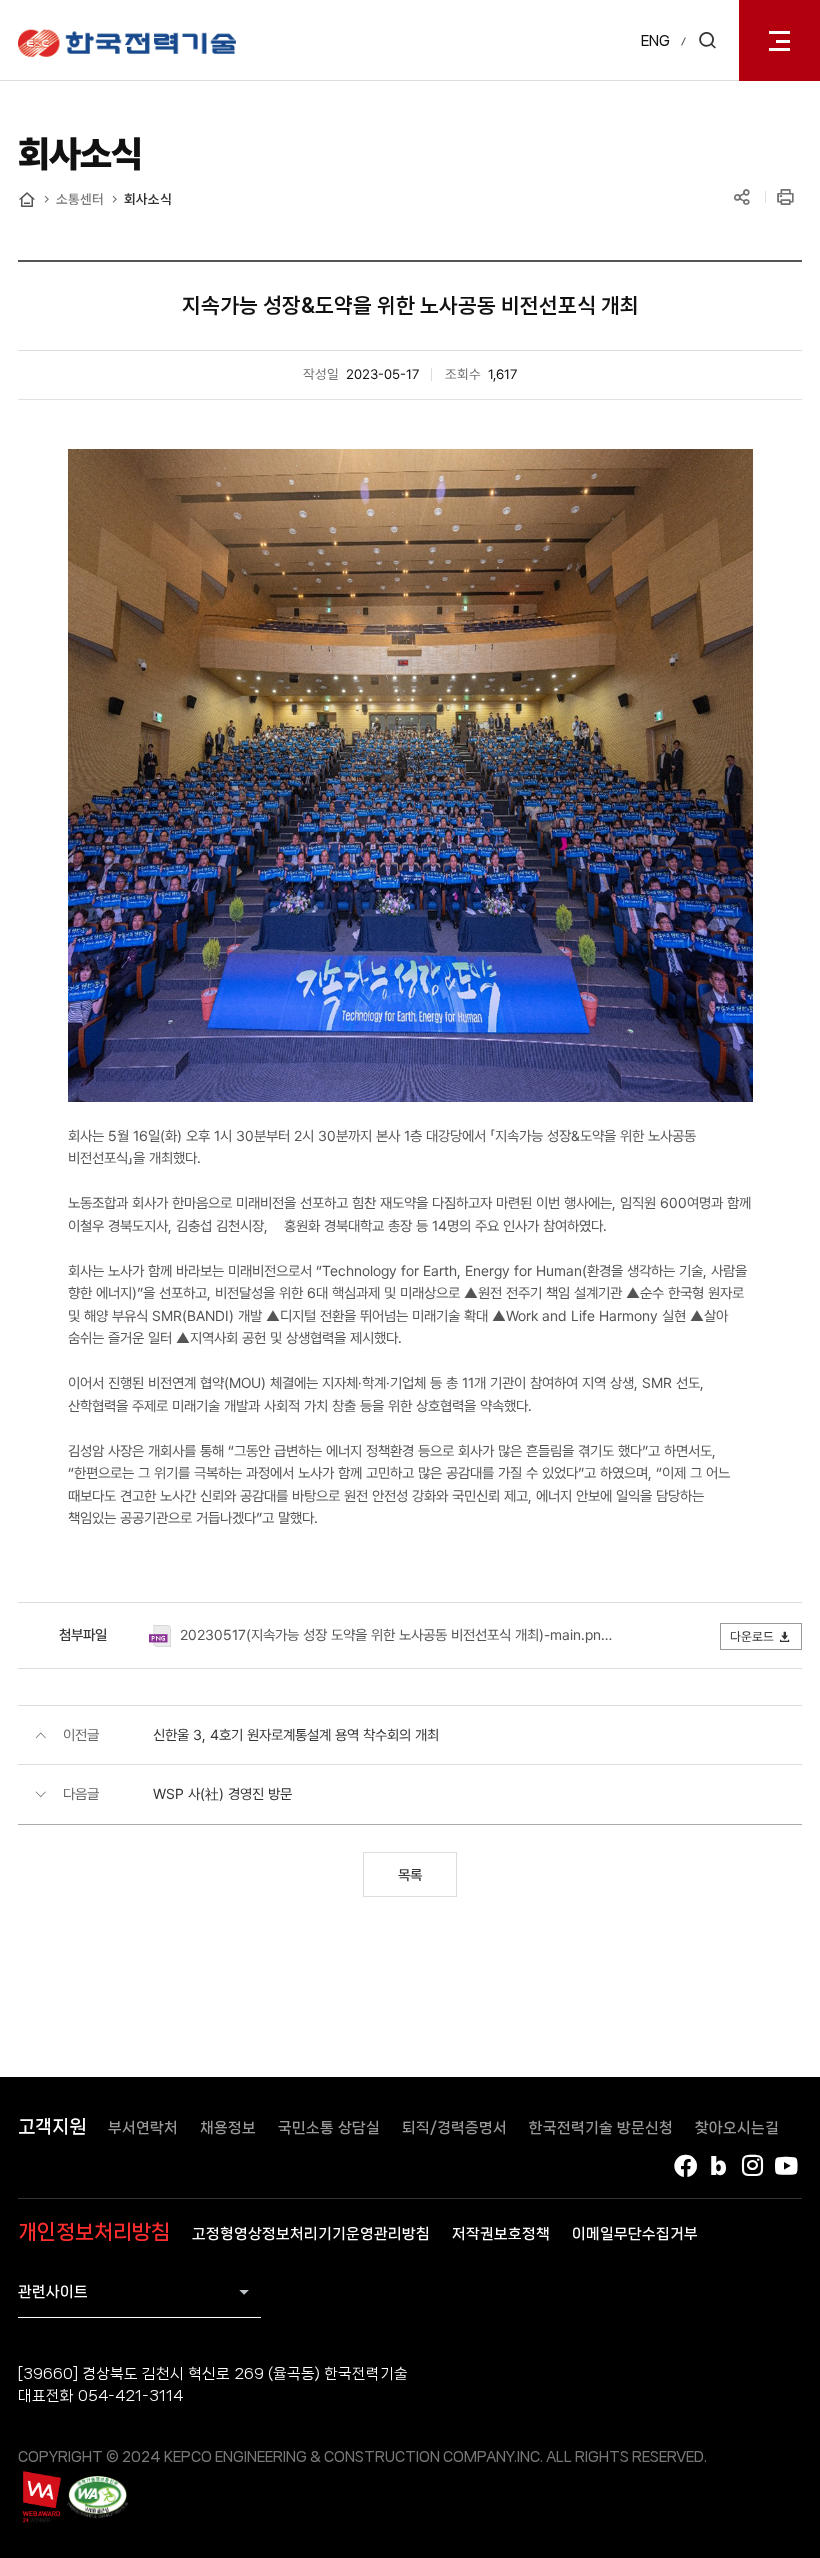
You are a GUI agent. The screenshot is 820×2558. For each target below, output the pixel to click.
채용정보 (228, 2128)
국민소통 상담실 (329, 2128)
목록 (410, 1874)
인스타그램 (753, 2166)
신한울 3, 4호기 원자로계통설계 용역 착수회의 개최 (296, 1734)
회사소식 (148, 199)
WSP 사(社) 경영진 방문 (222, 1793)
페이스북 (685, 2166)
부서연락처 (143, 2128)
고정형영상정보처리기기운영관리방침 (311, 2234)
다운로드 (752, 1636)
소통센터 (80, 199)
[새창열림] (40, 2497)
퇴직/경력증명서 (454, 2128)
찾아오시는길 (737, 2128)
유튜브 (787, 2166)
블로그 (719, 2166)
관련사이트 (53, 2292)
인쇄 (787, 198)
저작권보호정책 (501, 2234)
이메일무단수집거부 (635, 2234)
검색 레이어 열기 (707, 40)
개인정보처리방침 (94, 2232)
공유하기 (742, 198)
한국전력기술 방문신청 (601, 2128)
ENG (655, 41)
